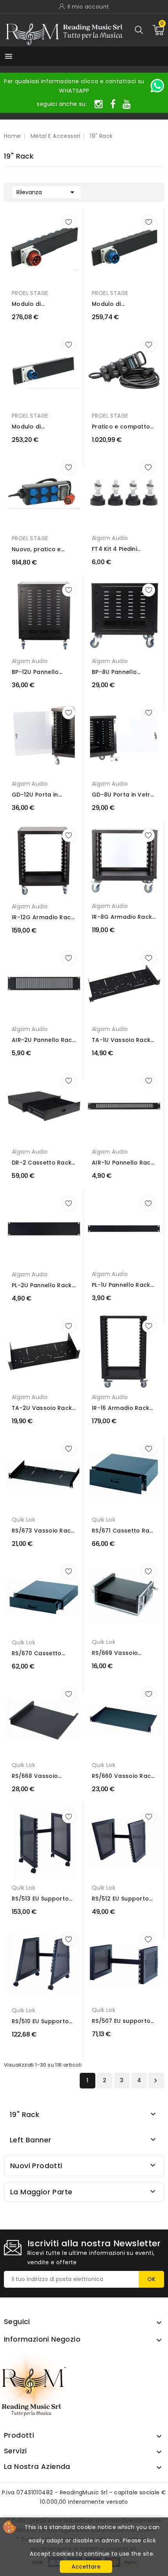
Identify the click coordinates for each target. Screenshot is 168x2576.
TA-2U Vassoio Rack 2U (42, 1408)
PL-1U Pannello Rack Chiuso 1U (121, 1285)
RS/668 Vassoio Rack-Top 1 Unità (37, 1776)
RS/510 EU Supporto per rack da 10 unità (41, 2021)
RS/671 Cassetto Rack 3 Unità (124, 1531)
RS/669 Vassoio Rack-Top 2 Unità (118, 1653)
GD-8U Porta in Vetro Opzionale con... (123, 795)
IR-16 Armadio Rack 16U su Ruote (121, 1408)
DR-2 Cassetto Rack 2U (42, 1163)
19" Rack (25, 2114)
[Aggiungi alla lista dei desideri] (69, 222)
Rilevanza (47, 192)
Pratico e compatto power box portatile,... (124, 427)
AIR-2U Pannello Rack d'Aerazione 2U (44, 1040)
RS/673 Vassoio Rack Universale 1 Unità (43, 1531)
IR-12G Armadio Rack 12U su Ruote (43, 917)
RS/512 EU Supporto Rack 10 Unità (120, 1899)
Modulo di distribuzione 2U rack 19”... (43, 304)
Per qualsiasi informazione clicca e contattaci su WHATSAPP (74, 86)
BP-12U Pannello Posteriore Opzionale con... (43, 672)
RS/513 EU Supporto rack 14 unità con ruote (40, 1899)
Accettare (86, 2567)
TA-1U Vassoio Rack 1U (121, 1040)
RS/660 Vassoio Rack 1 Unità (123, 1776)
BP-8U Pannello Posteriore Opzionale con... (123, 672)
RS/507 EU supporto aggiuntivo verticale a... (122, 2021)
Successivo (155, 2081)
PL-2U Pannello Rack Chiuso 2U (42, 1285)
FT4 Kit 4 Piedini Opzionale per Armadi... (114, 549)
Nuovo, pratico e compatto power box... (37, 549)
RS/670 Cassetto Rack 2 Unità (37, 1653)
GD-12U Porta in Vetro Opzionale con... (36, 795)
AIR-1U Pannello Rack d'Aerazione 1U (123, 1163)
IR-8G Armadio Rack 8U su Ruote (122, 917)
